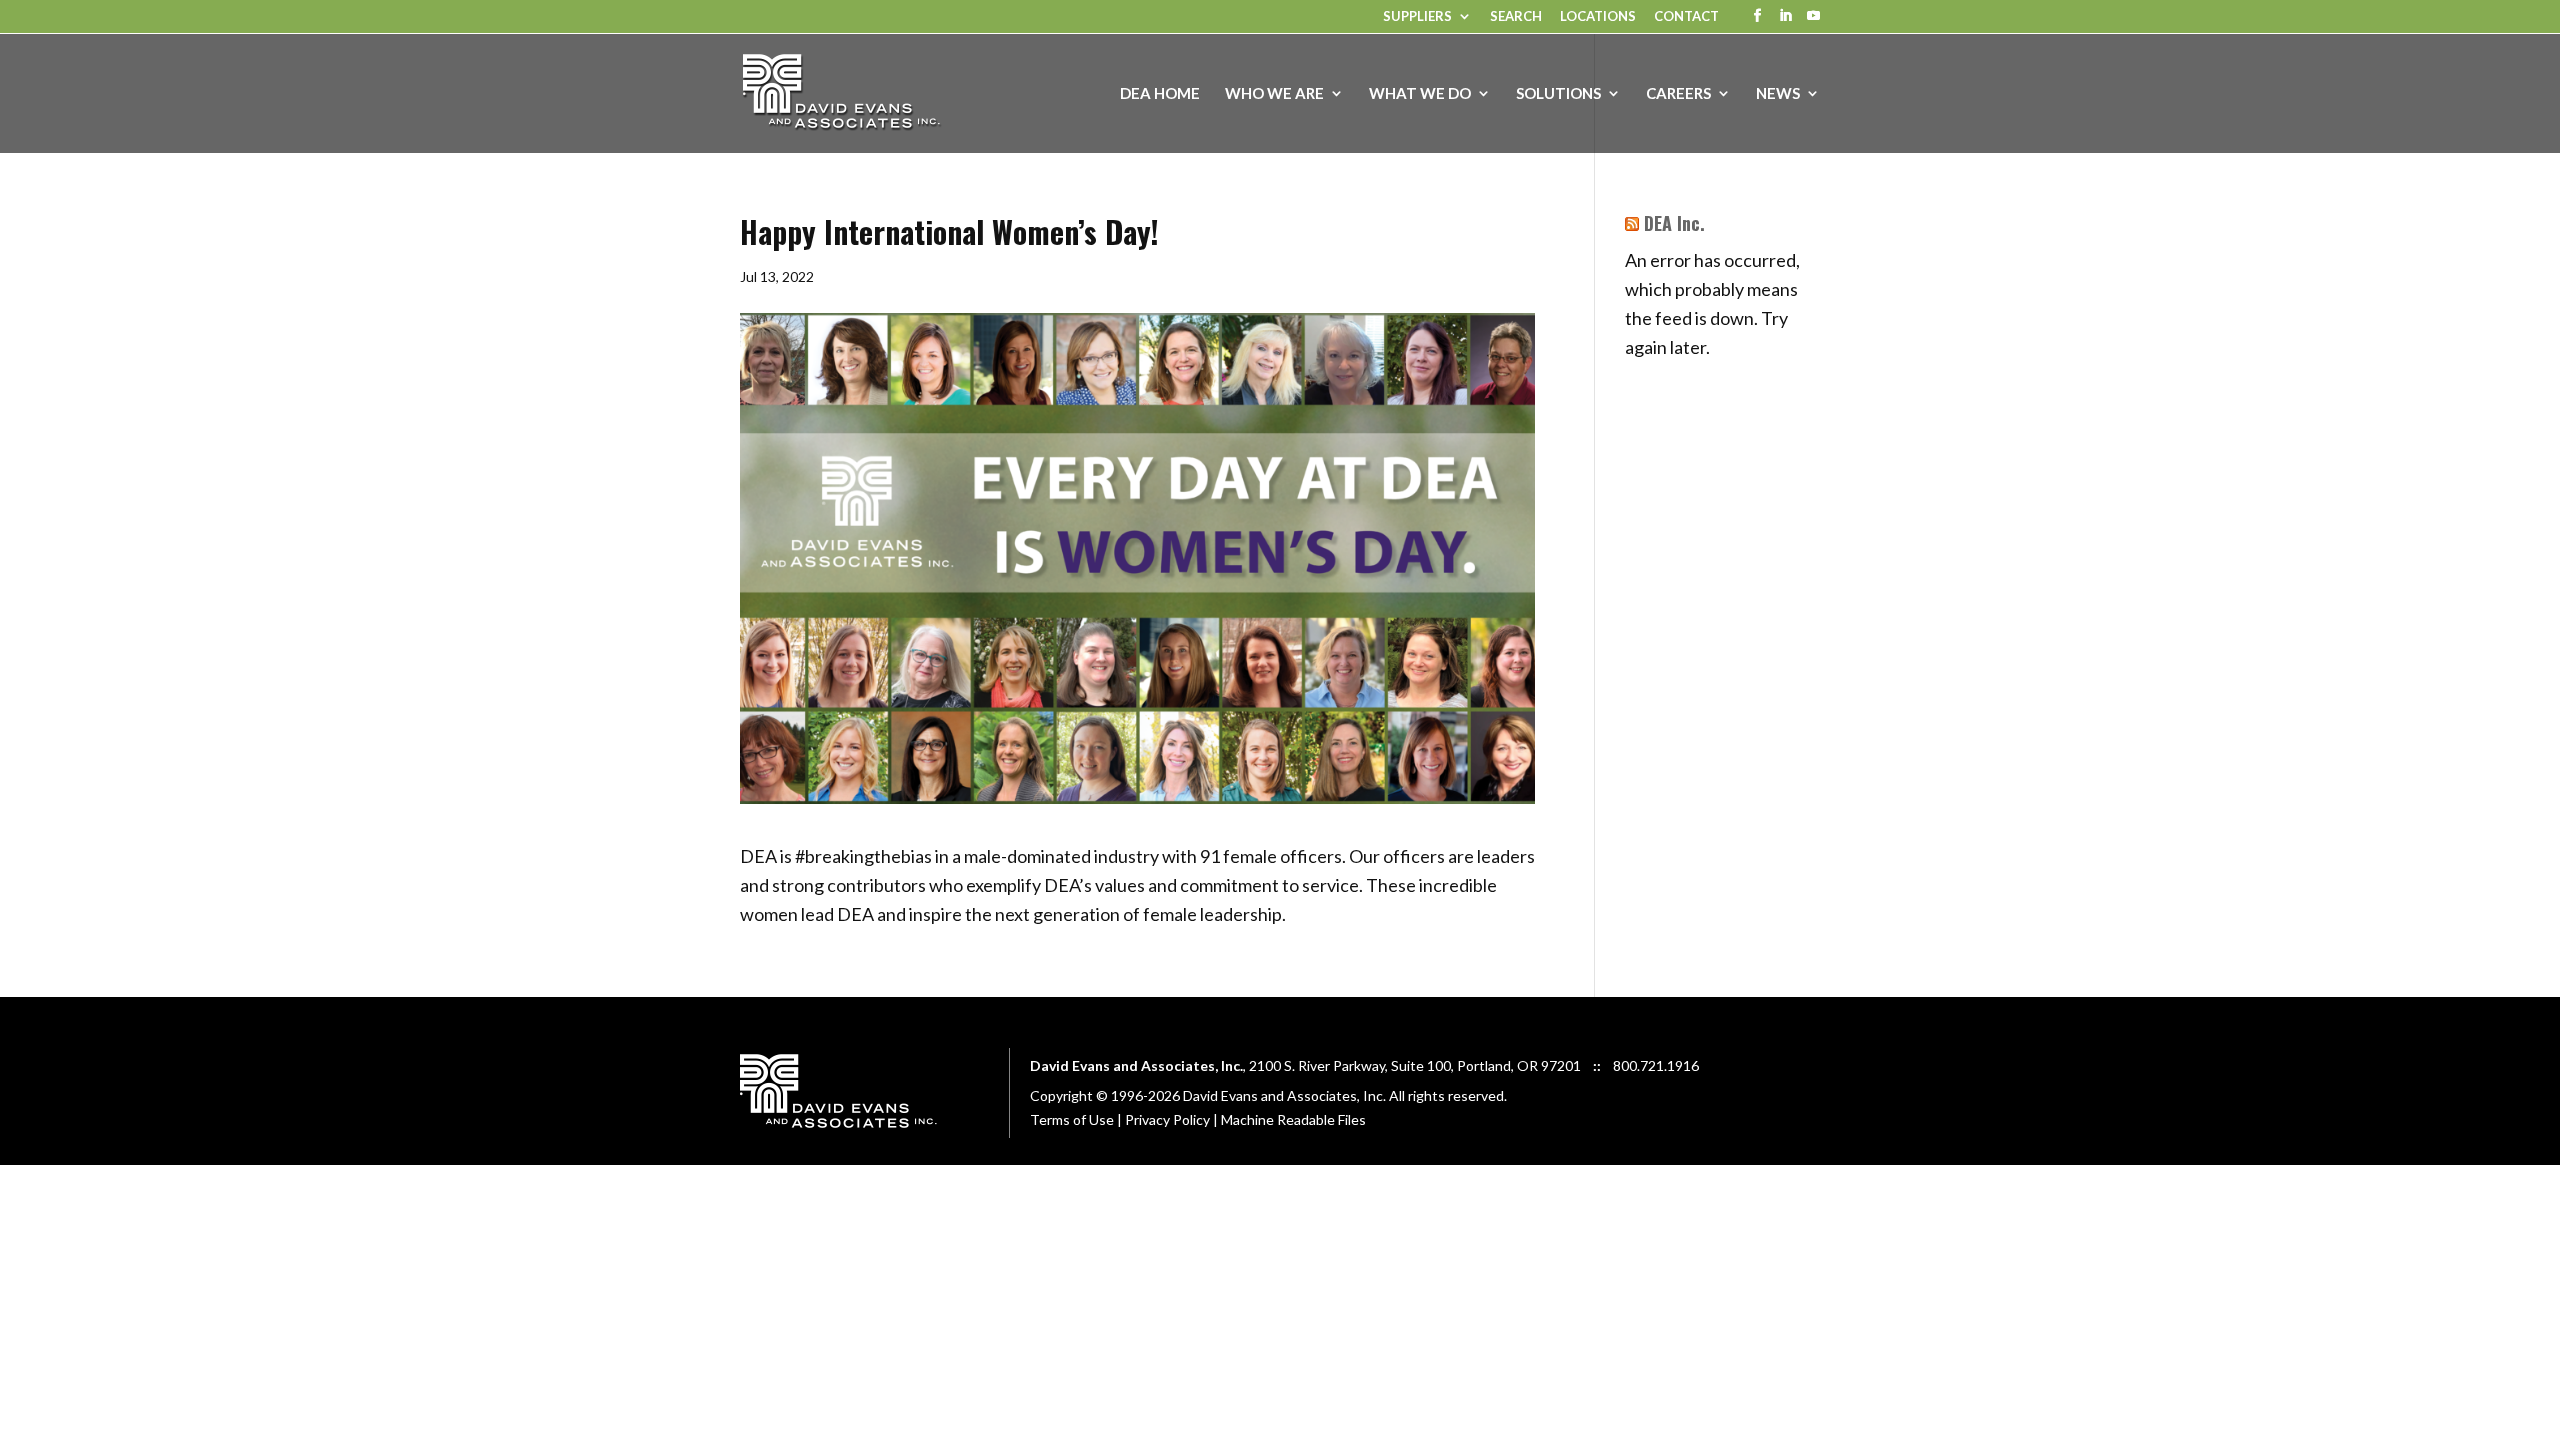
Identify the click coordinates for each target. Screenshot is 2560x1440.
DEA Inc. (1674, 223)
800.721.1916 (1656, 1065)
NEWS (1778, 94)
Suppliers (1417, 17)
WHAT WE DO (1420, 94)
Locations (1598, 17)
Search (1516, 17)
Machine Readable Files (1293, 1119)
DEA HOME (1160, 94)
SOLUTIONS (1558, 94)
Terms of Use (1072, 1119)
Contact (1686, 17)
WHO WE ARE (1274, 94)
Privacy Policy (1167, 1119)
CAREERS (1678, 94)
